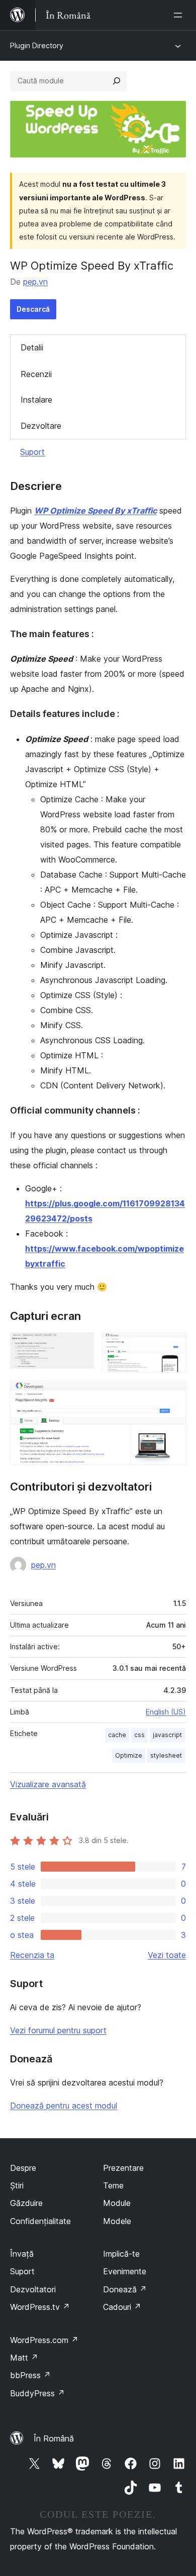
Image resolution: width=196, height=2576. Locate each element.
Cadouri (122, 2307)
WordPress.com (44, 2340)
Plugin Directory (37, 45)
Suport (32, 452)
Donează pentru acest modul (64, 2106)
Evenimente (125, 2271)
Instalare (36, 400)
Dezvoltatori (33, 2289)
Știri (17, 2185)
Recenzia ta (32, 1955)
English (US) (166, 1712)
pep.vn (35, 282)
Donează (125, 2289)
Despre (23, 2168)
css (139, 1735)
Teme (113, 2185)
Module (117, 2203)
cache (117, 1735)
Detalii (32, 347)
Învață (22, 2254)
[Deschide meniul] (180, 15)
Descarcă (33, 309)
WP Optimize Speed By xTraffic (95, 511)
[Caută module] (117, 81)
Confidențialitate (40, 2221)
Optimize (129, 1755)
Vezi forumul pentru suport (58, 2030)
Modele (117, 2221)
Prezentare (123, 2168)
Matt (24, 2358)
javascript (167, 1735)
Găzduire (26, 2203)
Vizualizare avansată (48, 1784)
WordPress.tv (40, 2307)
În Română (54, 2438)
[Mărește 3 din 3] (172, 1394)
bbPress (30, 2375)
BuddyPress (37, 2393)
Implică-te (121, 2254)
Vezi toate (167, 1955)
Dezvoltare (41, 426)
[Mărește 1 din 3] (80, 1346)
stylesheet (166, 1755)
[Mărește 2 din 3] (172, 1346)
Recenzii (36, 374)
